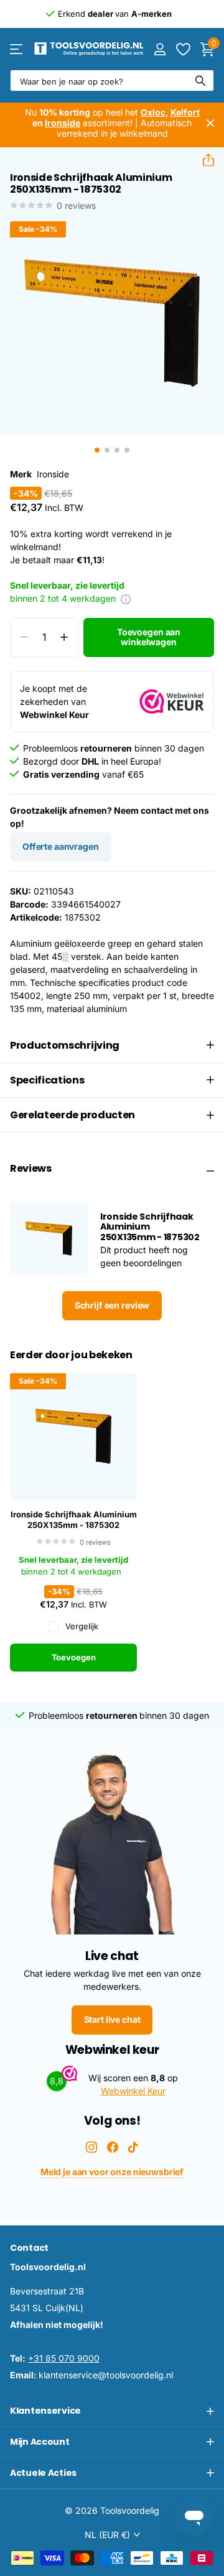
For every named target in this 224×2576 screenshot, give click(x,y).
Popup (126, 598)
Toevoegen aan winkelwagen (149, 637)
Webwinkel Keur (133, 2091)
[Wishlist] (183, 49)
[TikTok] (133, 2147)
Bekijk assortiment (17, 49)
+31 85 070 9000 (64, 2358)
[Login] (160, 49)
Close (210, 123)
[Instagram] (91, 2147)
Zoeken (200, 80)
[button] (203, 160)
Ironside (53, 474)
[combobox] (112, 80)
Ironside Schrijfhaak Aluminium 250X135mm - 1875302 (74, 1520)
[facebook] (113, 2147)
